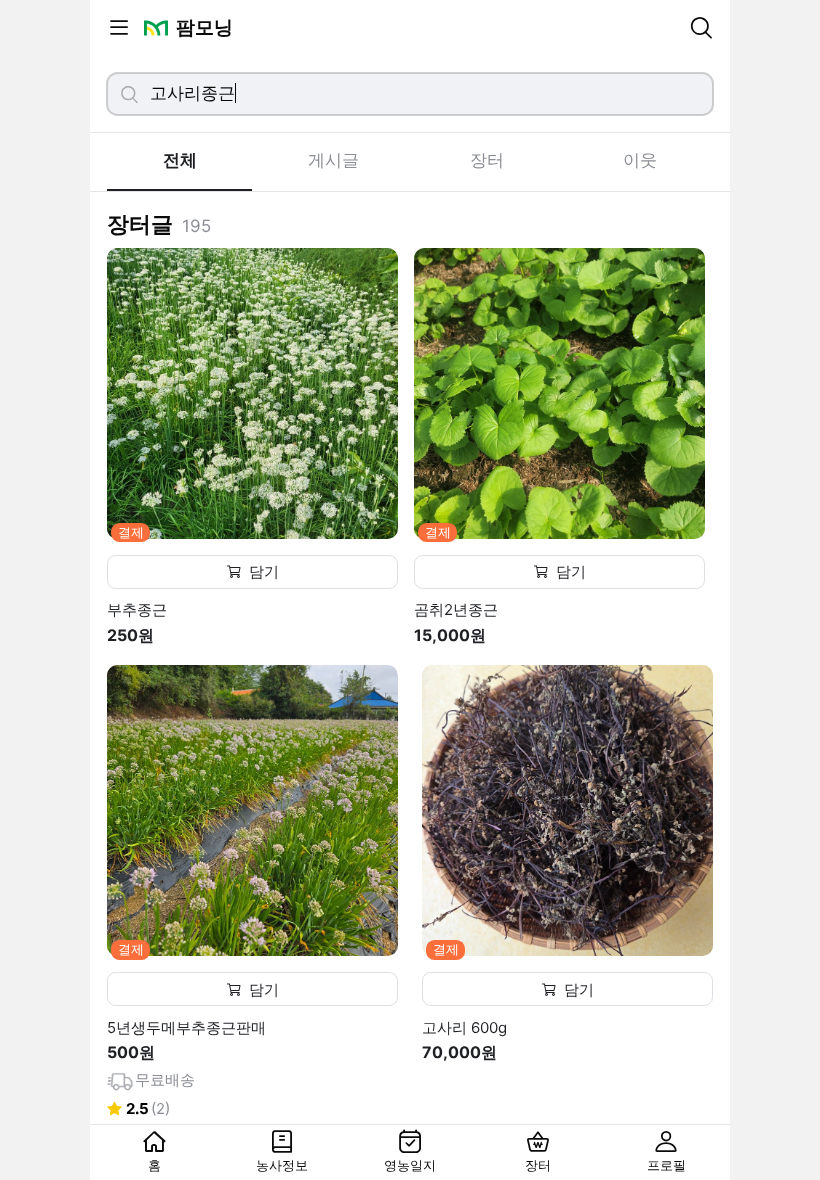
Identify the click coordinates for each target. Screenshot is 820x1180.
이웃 (640, 160)
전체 (180, 160)
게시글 (333, 160)
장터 (487, 160)
